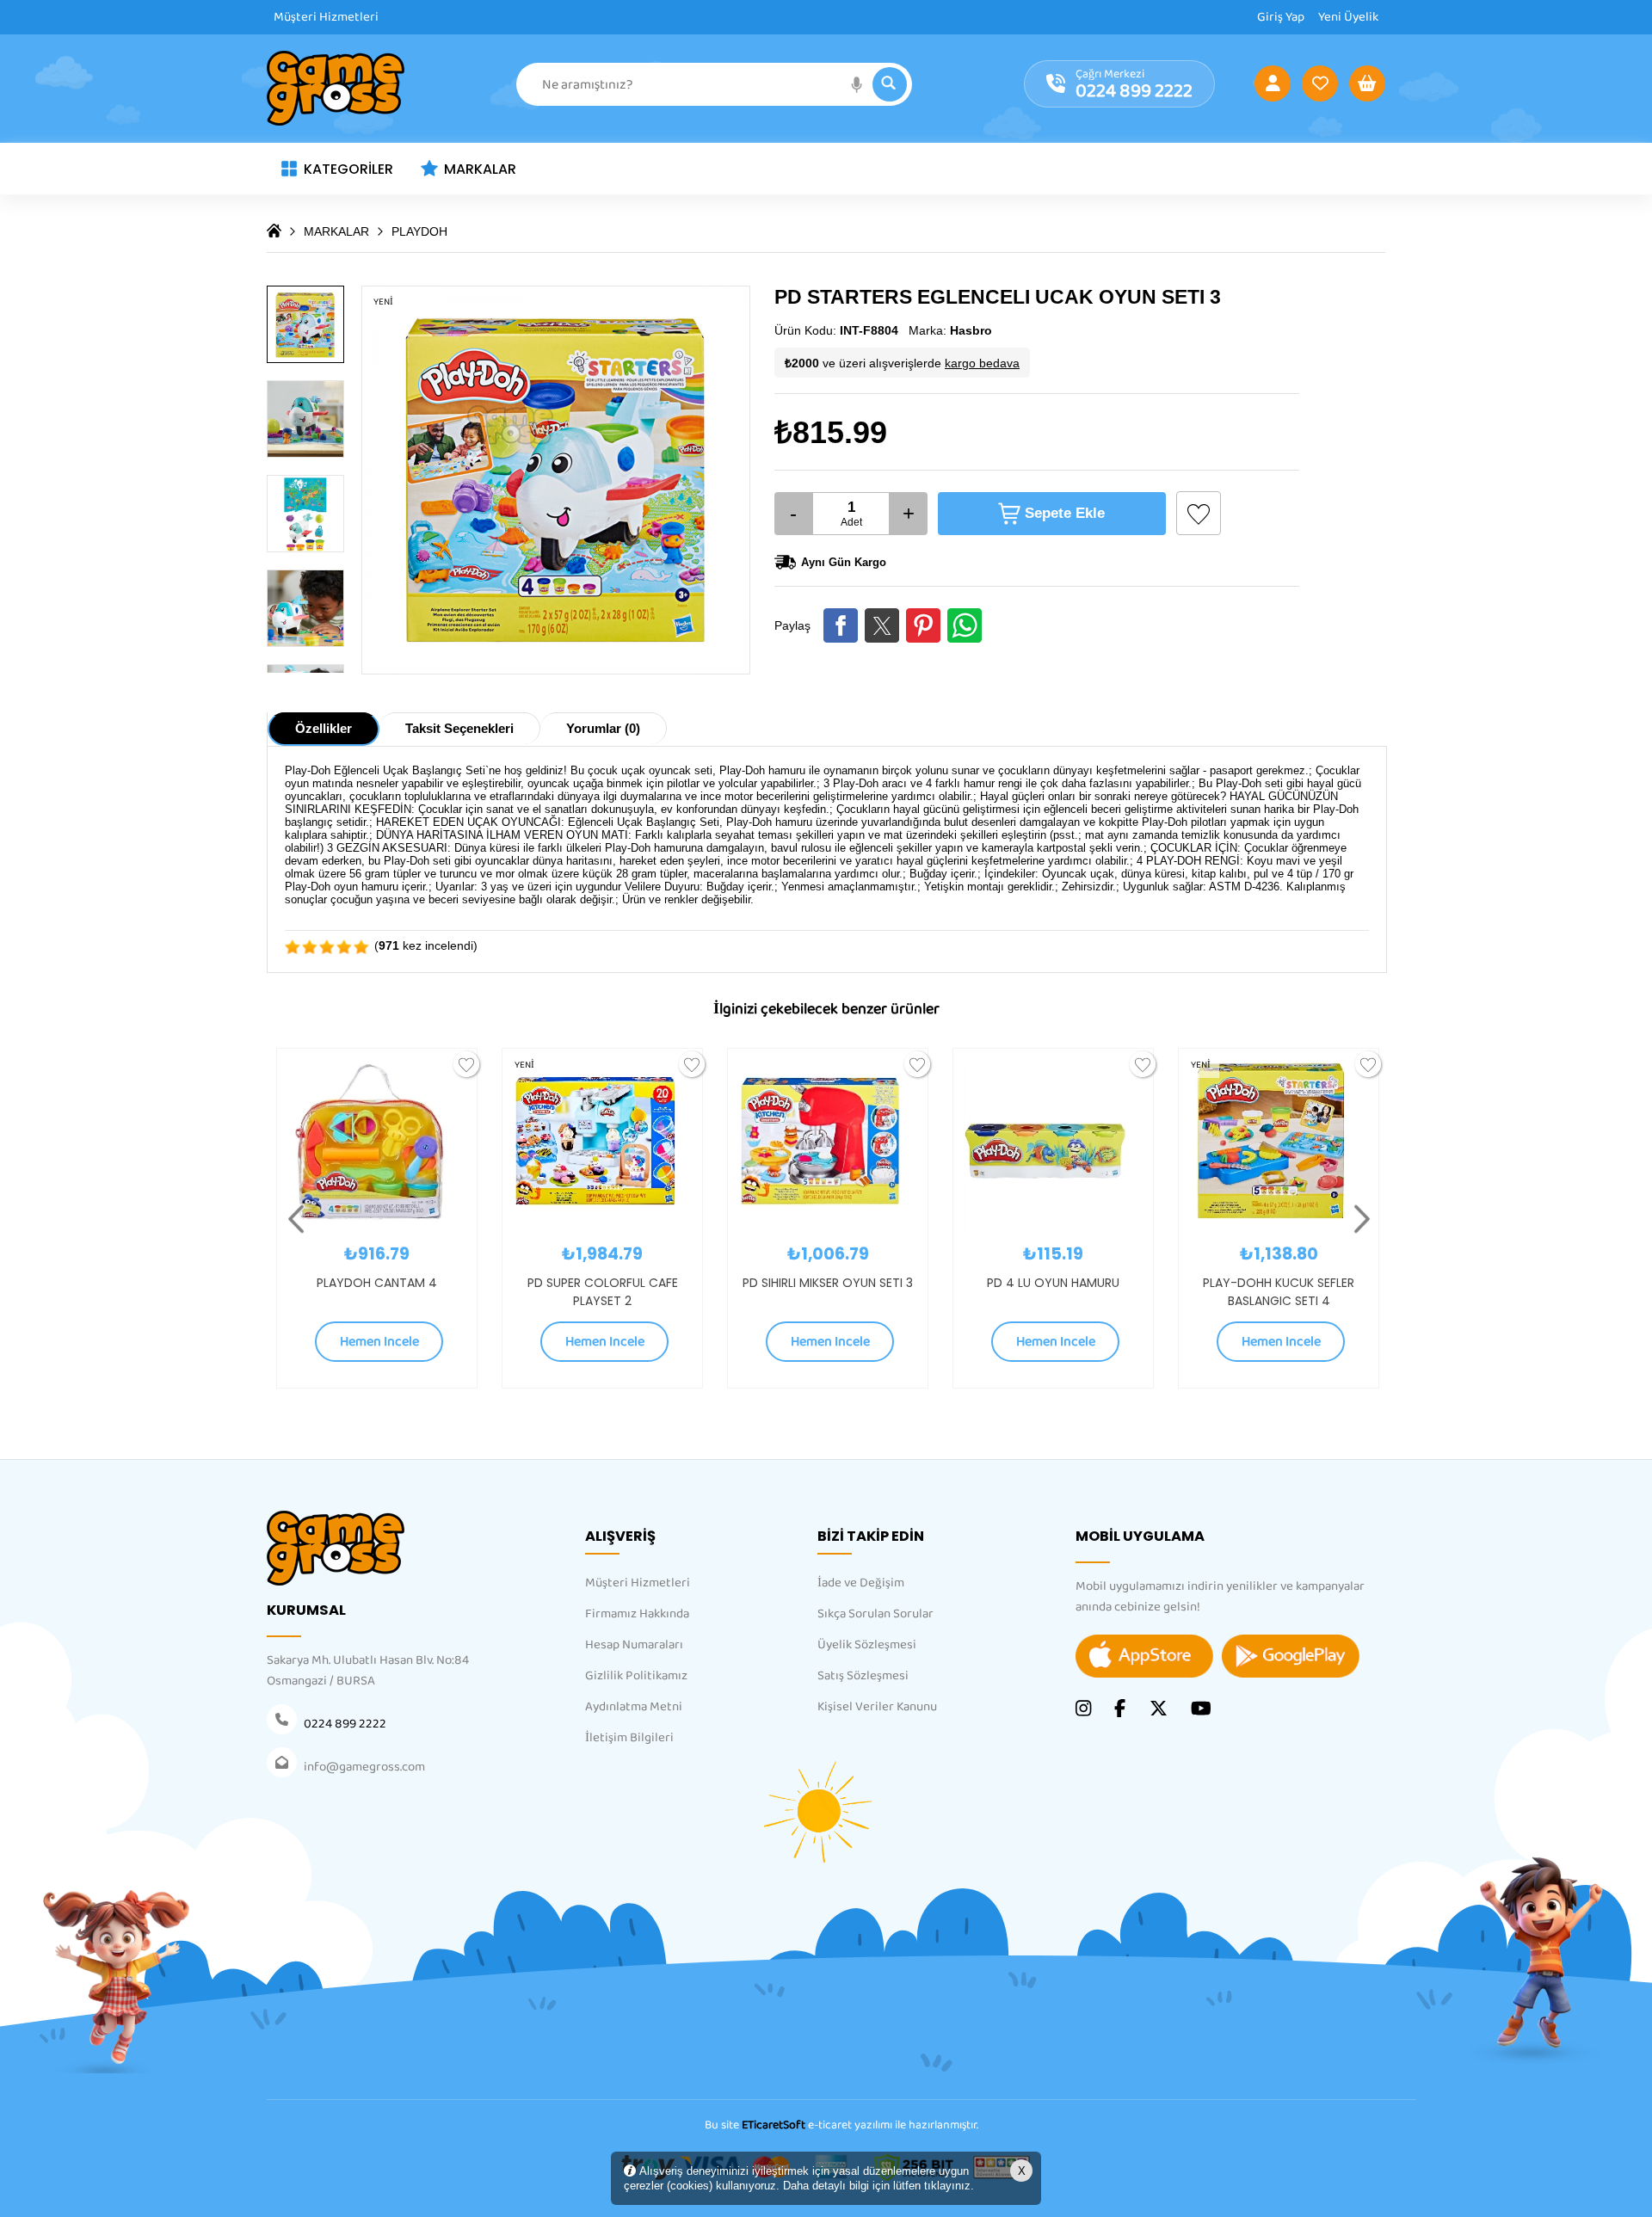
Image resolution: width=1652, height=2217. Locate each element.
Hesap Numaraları (634, 1645)
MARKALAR (480, 169)
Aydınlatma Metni (634, 1707)
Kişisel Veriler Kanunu (877, 1707)
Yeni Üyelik (1348, 17)
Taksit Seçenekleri (459, 728)
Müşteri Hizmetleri (326, 17)
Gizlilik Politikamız (636, 1676)
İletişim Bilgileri (629, 1738)
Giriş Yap (1281, 17)
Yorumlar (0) (603, 728)
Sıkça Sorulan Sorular (875, 1614)
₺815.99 (831, 432)
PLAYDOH (419, 231)
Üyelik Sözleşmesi (867, 1645)
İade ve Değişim (861, 1583)
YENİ (413, 1065)
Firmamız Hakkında (637, 1614)
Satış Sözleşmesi (863, 1676)
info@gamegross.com (364, 1767)
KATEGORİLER (348, 169)
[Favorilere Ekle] (1199, 513)
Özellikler (324, 728)
